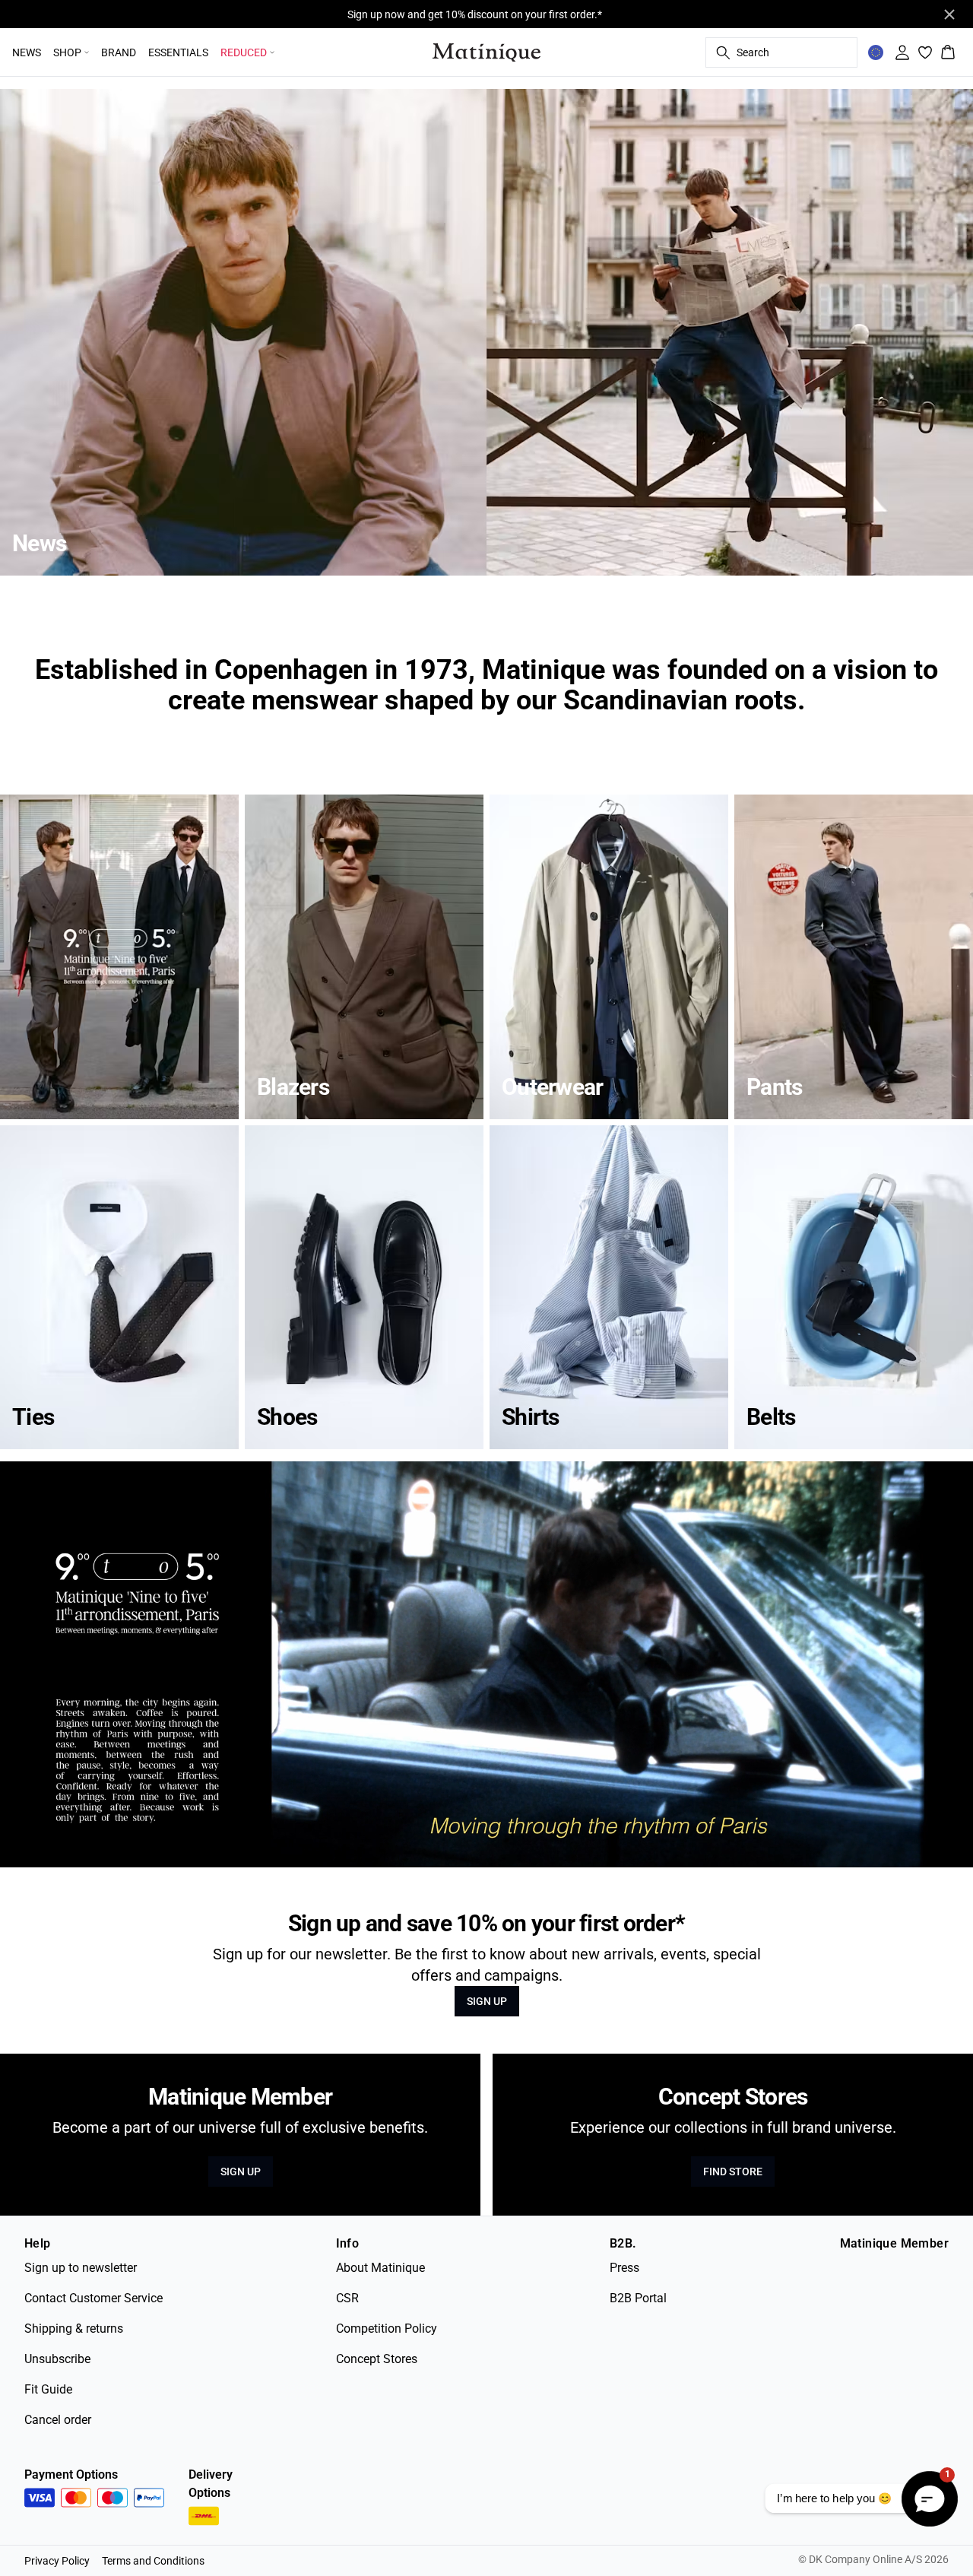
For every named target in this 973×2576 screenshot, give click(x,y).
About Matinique (380, 2268)
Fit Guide (48, 2389)
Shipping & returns (74, 2329)
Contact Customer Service (93, 2298)
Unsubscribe (57, 2359)
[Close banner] (949, 14)
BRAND (119, 52)
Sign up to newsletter (81, 2268)
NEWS (27, 52)
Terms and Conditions (153, 2561)
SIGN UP (487, 2001)
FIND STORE (733, 2172)
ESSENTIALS (178, 52)
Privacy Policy (57, 2561)
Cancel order (58, 2420)
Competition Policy (387, 2329)
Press (624, 2268)
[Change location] (876, 52)
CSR (347, 2298)
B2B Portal (638, 2298)
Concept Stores (377, 2359)
